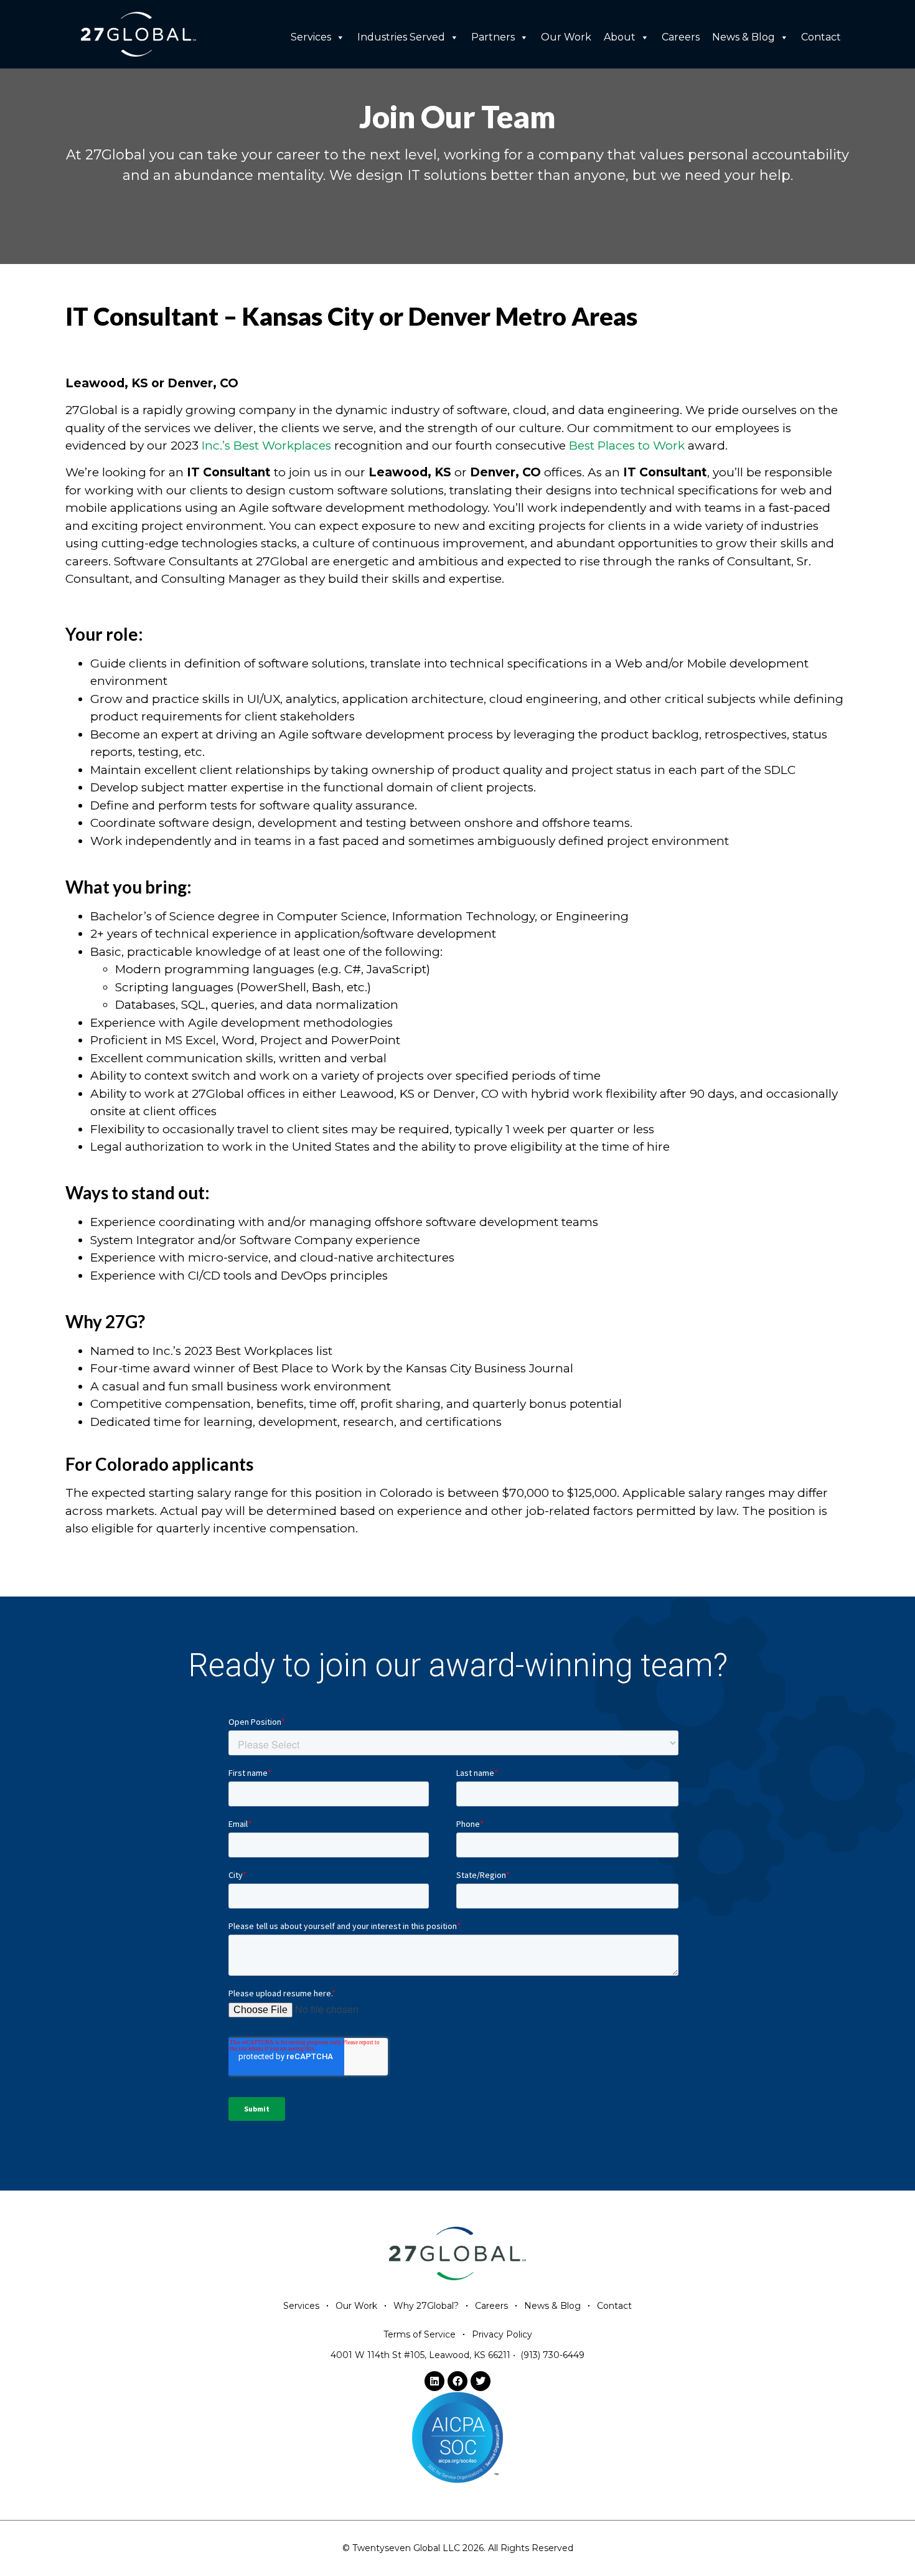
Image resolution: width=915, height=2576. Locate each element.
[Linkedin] (434, 2381)
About (620, 37)
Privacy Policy (502, 2334)
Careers (681, 37)
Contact (821, 37)
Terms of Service (420, 2334)
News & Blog (744, 37)
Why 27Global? (426, 2306)
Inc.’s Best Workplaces (266, 446)
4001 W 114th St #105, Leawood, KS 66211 (420, 2355)
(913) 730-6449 (552, 2355)
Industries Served (401, 37)
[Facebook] (457, 2381)
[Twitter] (481, 2381)
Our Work (566, 37)
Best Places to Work (627, 446)
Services (311, 37)
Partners (493, 37)
